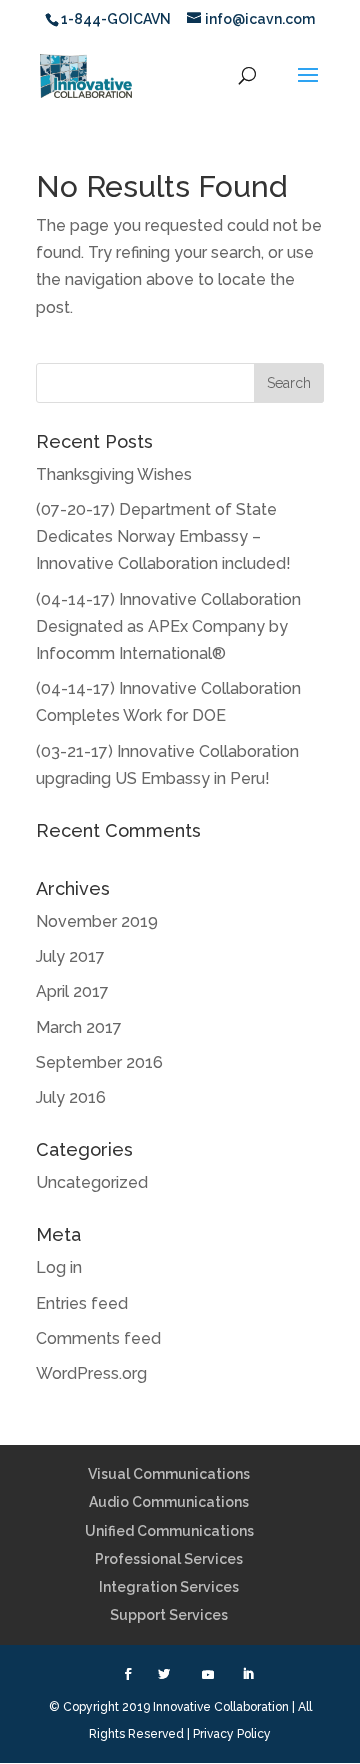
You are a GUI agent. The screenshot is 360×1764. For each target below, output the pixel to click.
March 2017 (79, 1027)
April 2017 (72, 991)
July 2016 (71, 1097)
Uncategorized (92, 1182)
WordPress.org (91, 1373)
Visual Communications (169, 1474)
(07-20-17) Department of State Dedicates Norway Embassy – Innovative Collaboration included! (163, 536)
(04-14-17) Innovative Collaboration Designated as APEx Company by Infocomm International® (168, 626)
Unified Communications (169, 1531)
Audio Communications (169, 1502)
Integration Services (169, 1587)
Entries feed (82, 1303)
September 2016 (99, 1062)
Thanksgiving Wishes (114, 474)
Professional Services (169, 1559)
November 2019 (97, 921)
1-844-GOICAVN (116, 19)
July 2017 (70, 956)
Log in (59, 1267)
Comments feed (98, 1338)
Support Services (169, 1615)
